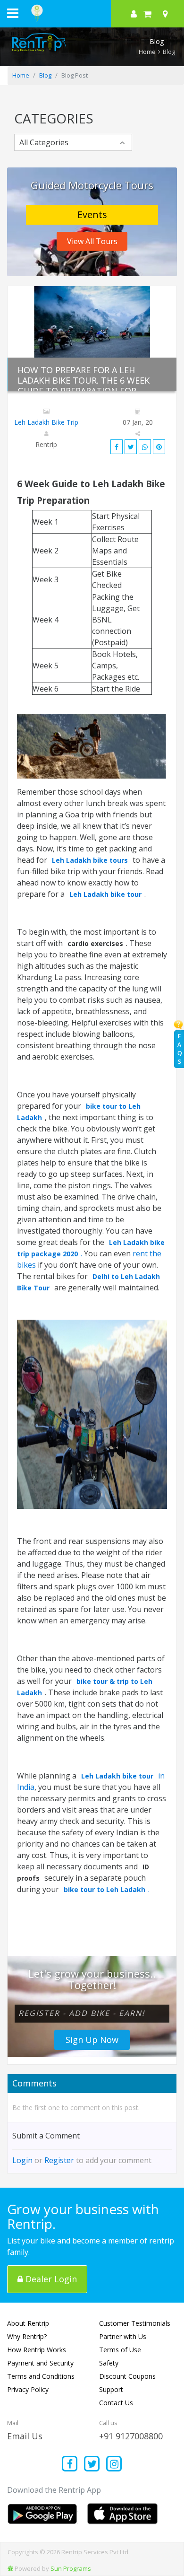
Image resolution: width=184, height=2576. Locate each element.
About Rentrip (28, 2323)
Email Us (25, 2436)
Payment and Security (40, 2363)
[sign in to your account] (134, 14)
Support (111, 2389)
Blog (45, 75)
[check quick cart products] (147, 14)
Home (147, 52)
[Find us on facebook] (70, 2465)
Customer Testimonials (135, 2323)
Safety (109, 2363)
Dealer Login (50, 2279)
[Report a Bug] (10, 2568)
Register (59, 2160)
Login (22, 2160)
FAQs (180, 1049)
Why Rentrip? (27, 2336)
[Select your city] (167, 14)
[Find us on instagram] (114, 2465)
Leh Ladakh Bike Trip (46, 422)
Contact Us (116, 2403)
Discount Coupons (127, 2376)
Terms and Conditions (41, 2376)
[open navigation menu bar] (13, 13)
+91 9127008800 (131, 2436)
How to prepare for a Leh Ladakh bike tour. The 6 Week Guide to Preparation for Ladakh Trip (84, 386)
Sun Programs (71, 2568)
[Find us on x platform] (92, 2465)
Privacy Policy (28, 2389)
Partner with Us (123, 2336)
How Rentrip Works (37, 2350)
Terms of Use (120, 2350)
